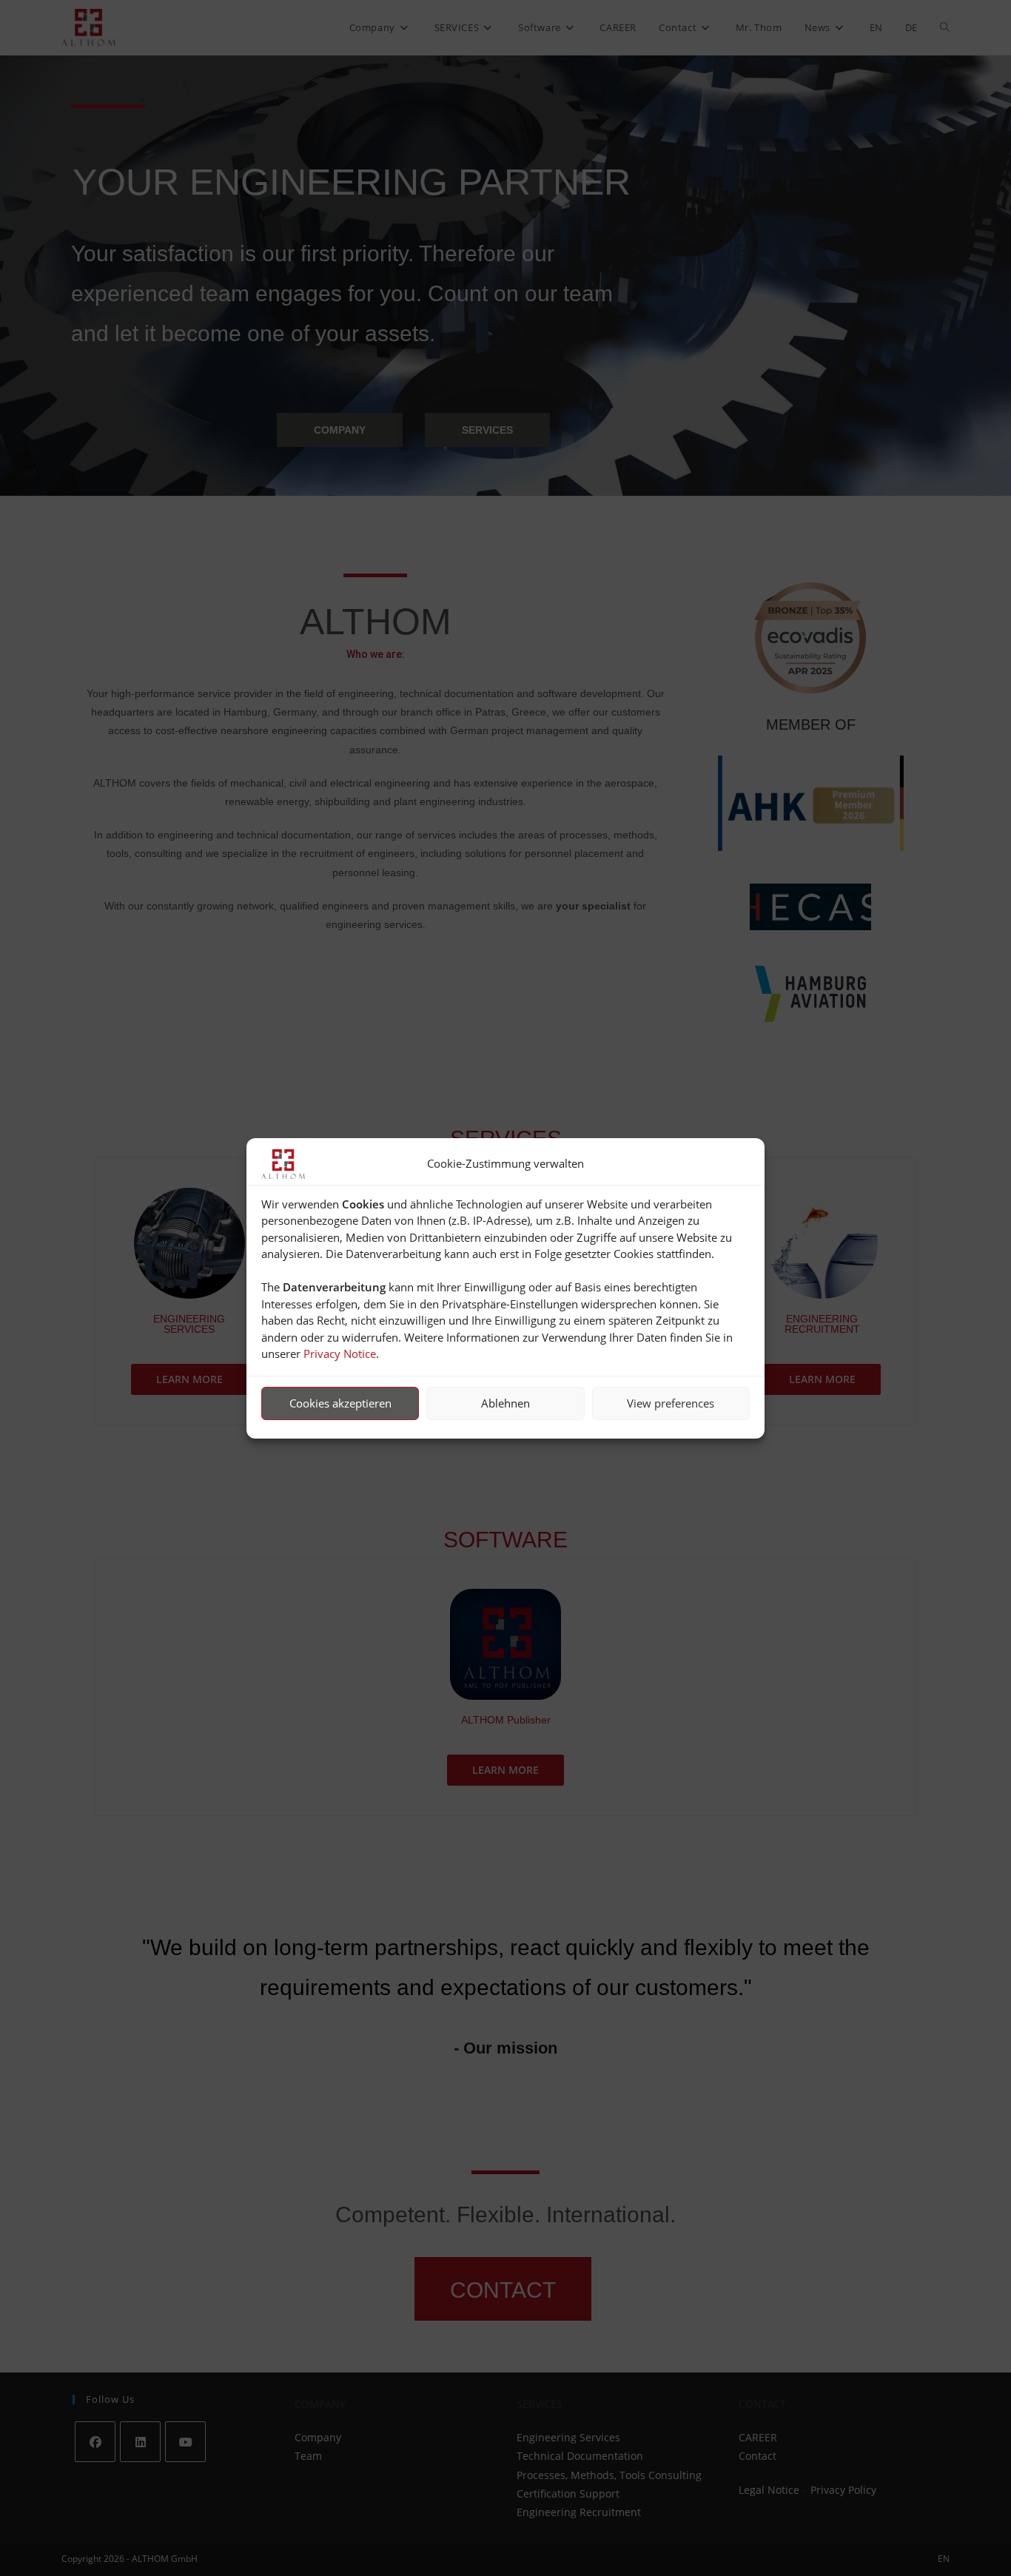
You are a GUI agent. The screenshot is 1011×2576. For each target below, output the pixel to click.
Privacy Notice (340, 1353)
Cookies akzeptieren (340, 1403)
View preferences (671, 1403)
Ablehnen (505, 1403)
